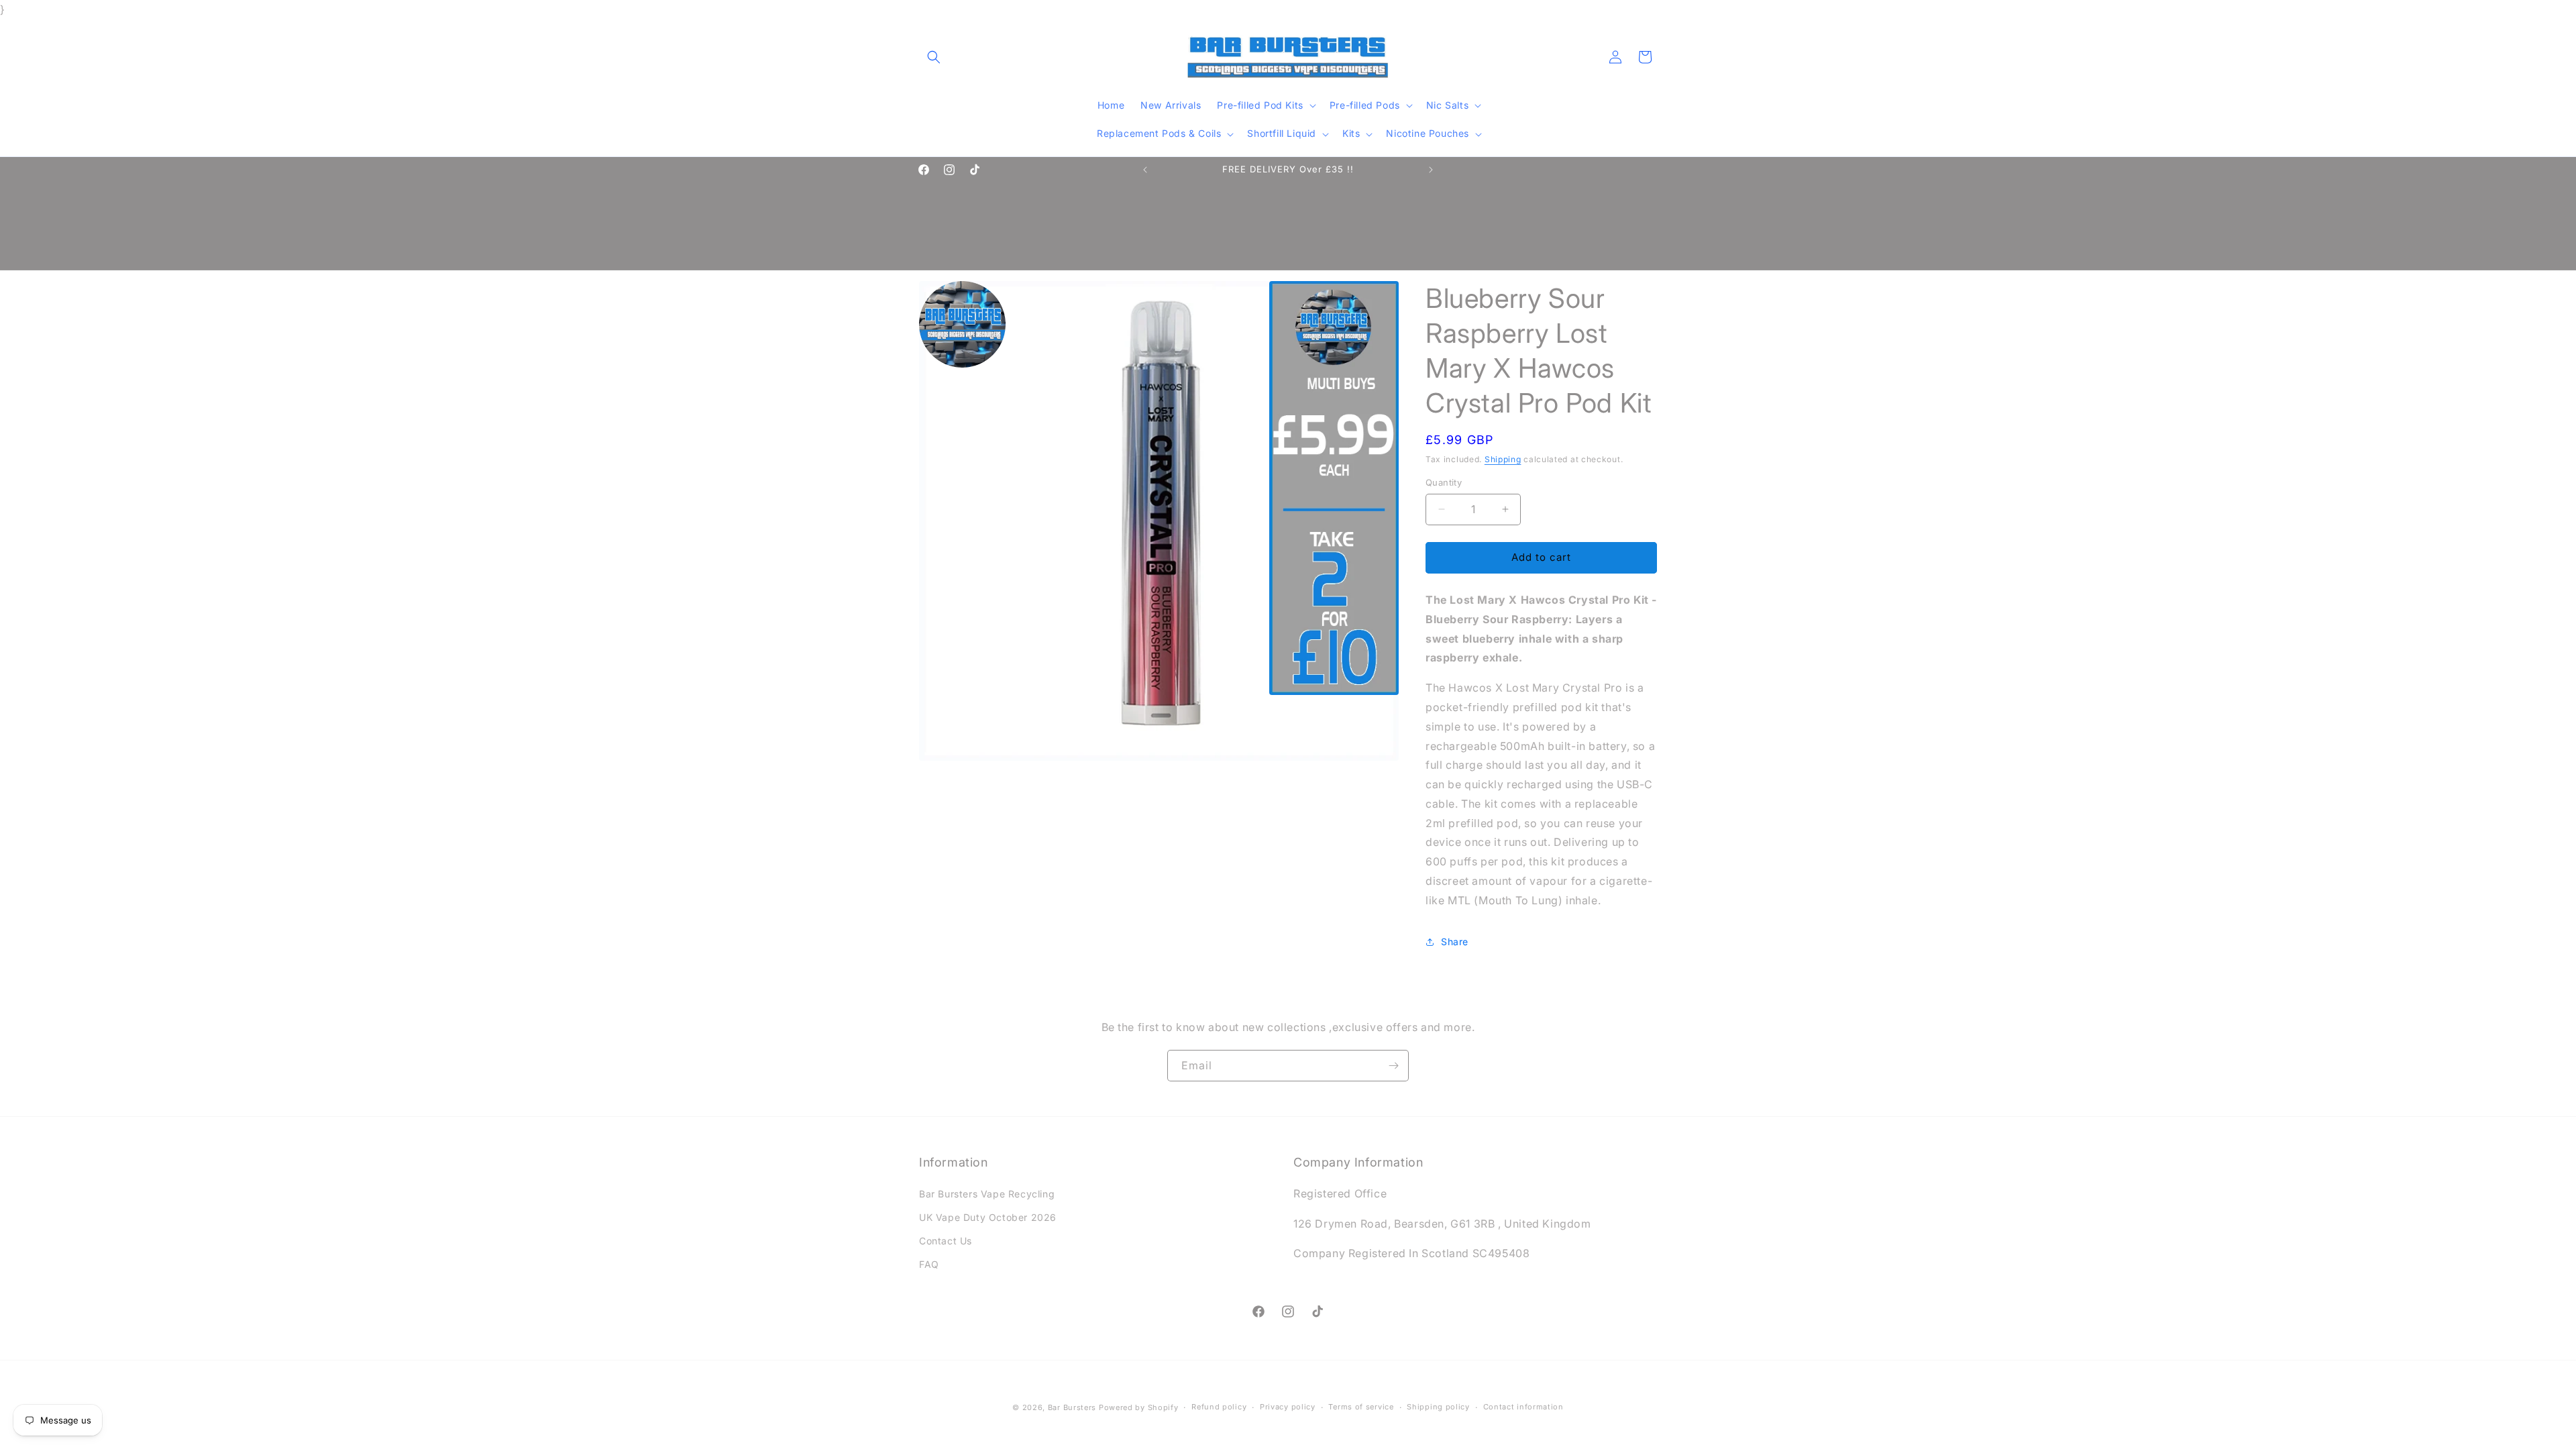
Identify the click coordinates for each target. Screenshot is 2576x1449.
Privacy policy (1288, 1407)
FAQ (929, 1264)
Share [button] (1455, 942)
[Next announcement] (1431, 170)
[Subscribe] (1393, 1066)
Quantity (1444, 482)
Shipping (1503, 459)
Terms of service (1361, 1407)
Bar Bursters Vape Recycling (987, 1194)
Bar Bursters (1072, 1407)
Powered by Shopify (1139, 1407)
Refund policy (1219, 1407)
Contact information (1523, 1407)
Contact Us (946, 1241)
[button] (934, 57)
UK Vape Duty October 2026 (988, 1217)
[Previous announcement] (1145, 170)
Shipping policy (1438, 1407)
